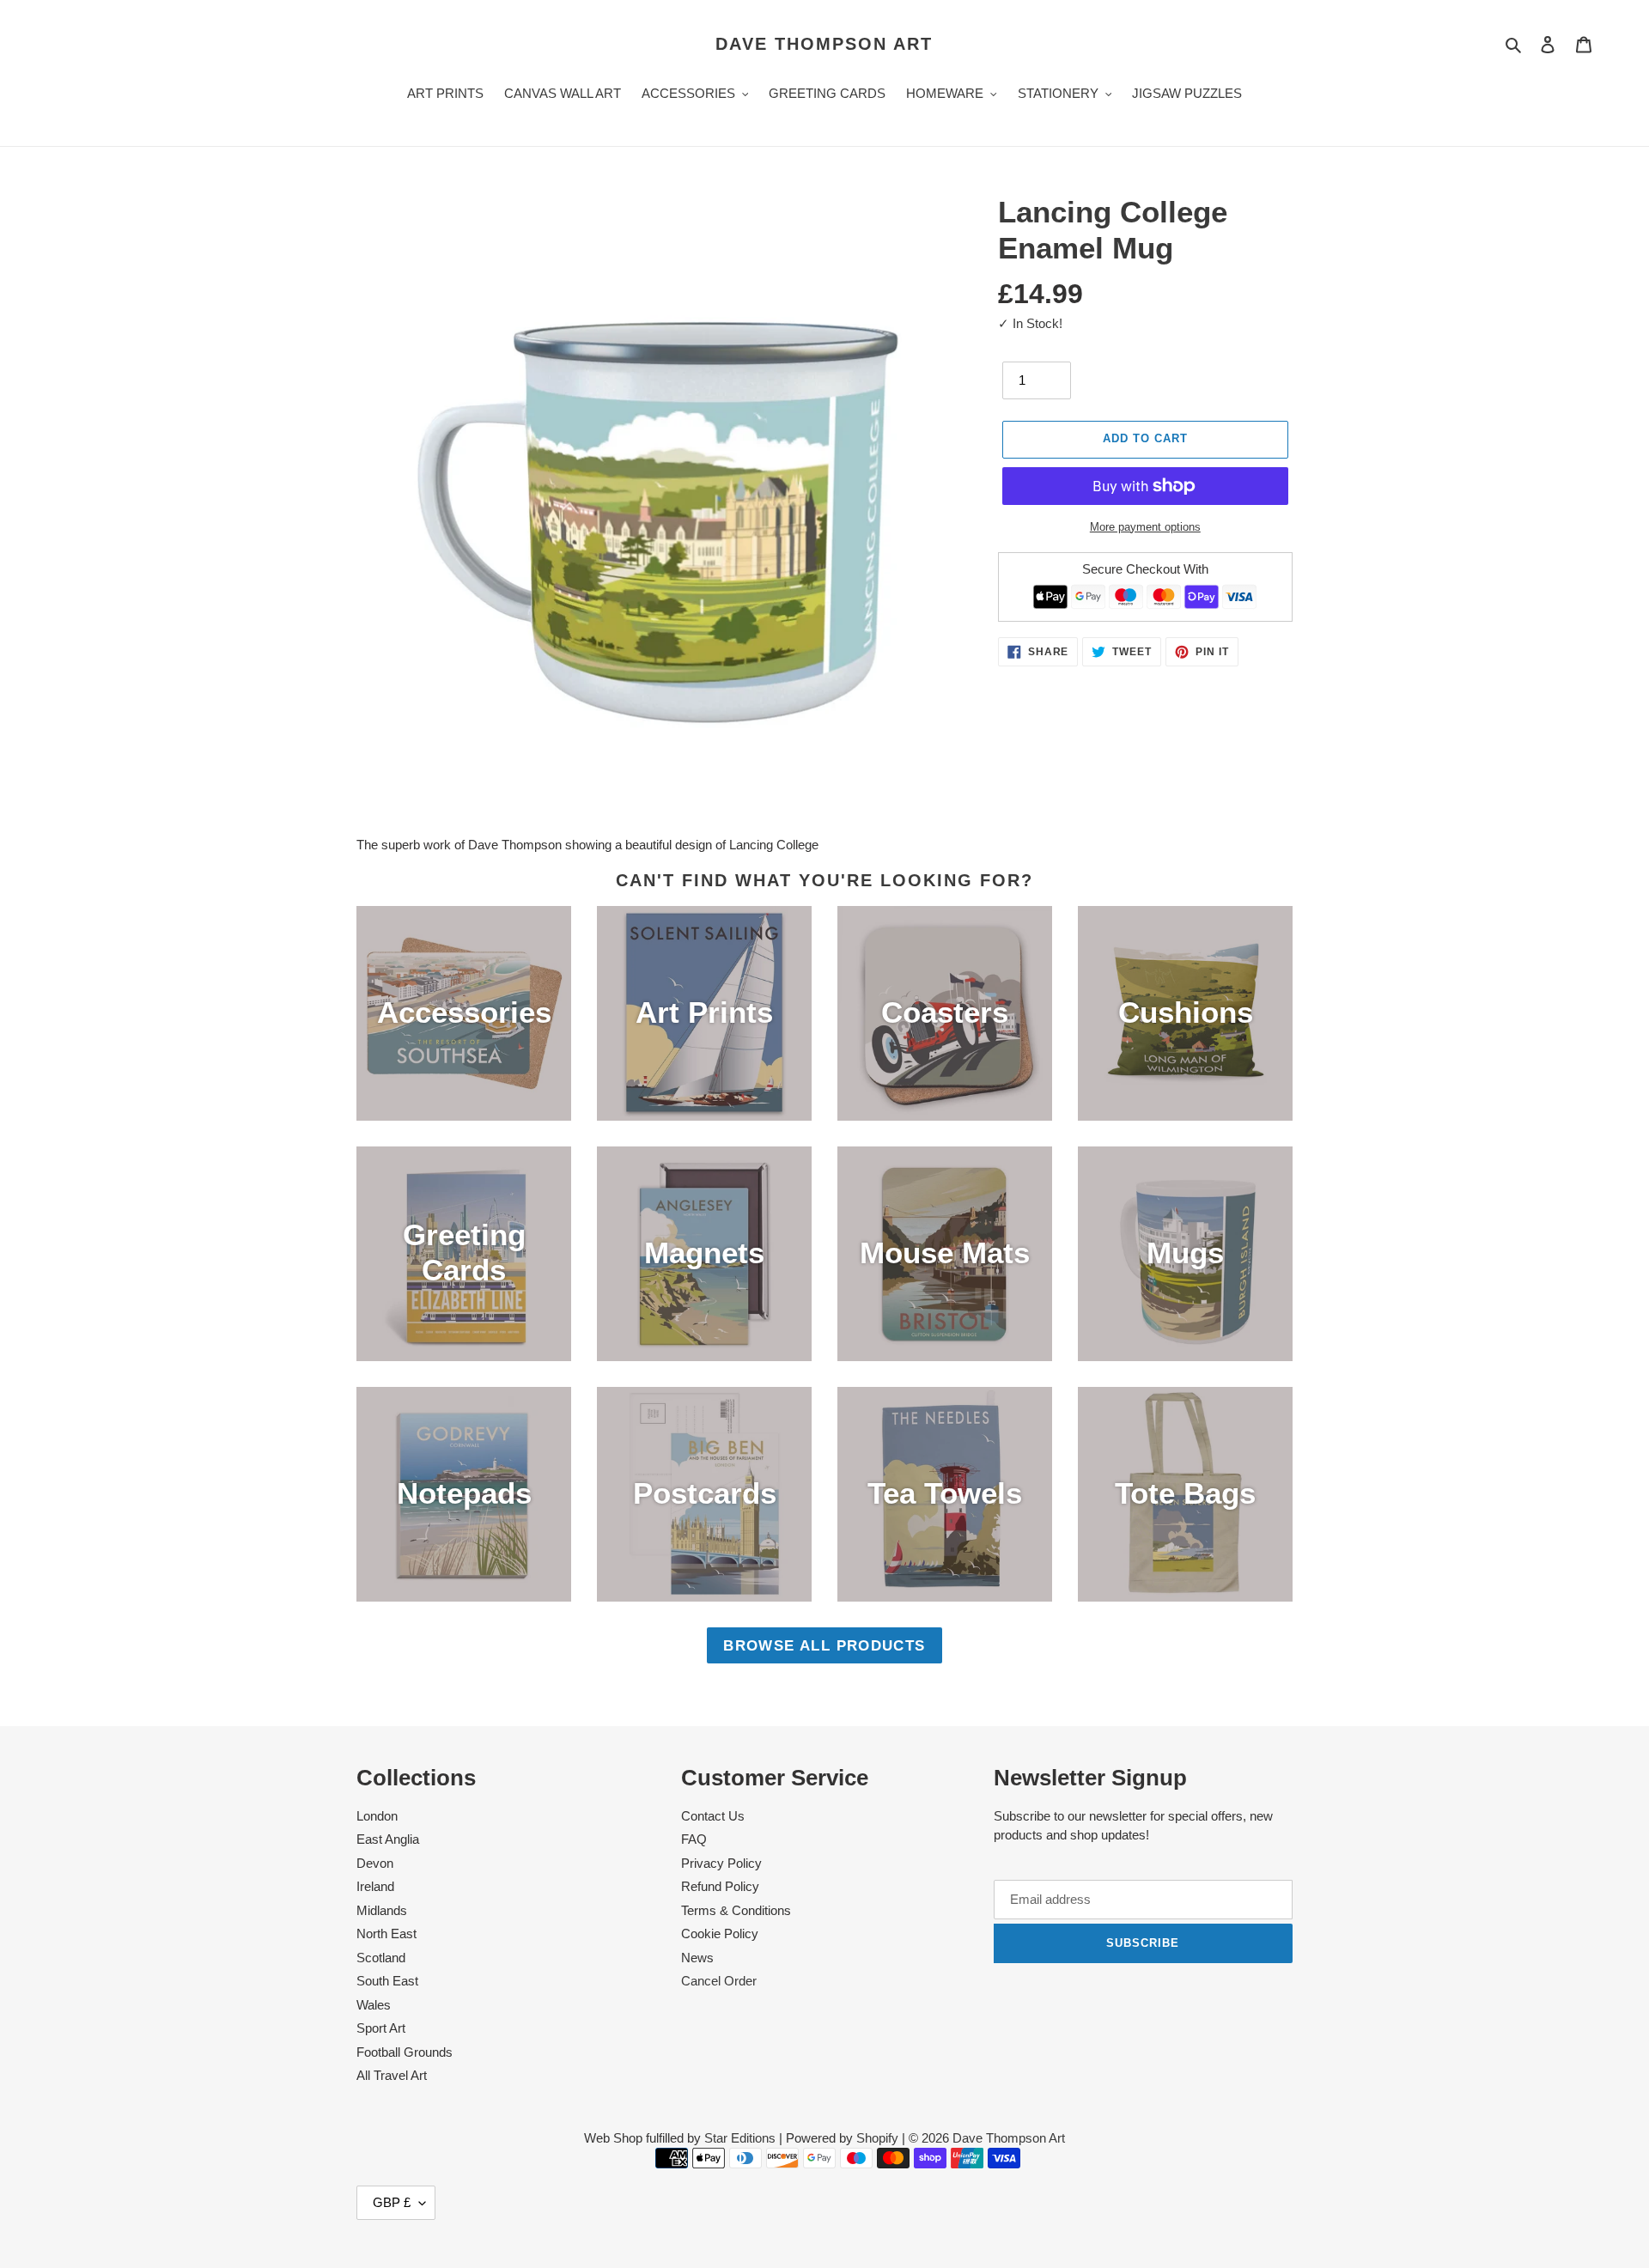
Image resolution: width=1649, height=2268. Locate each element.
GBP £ (392, 2202)
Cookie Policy (720, 1934)
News (697, 1958)
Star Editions (740, 2138)
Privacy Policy (721, 1863)
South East (387, 1981)
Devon (375, 1863)
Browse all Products (824, 1645)
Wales (374, 2005)
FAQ (694, 1839)
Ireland (375, 1886)
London (377, 1816)
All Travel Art (392, 2075)
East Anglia (388, 1839)
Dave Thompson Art (824, 44)
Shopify (877, 2138)
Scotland (381, 1958)
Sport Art (381, 2028)
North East (386, 1934)
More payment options (1145, 527)
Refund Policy (720, 1886)
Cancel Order (719, 1981)
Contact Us (713, 1816)
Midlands (382, 1910)
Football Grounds (405, 2052)
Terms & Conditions (736, 1910)
